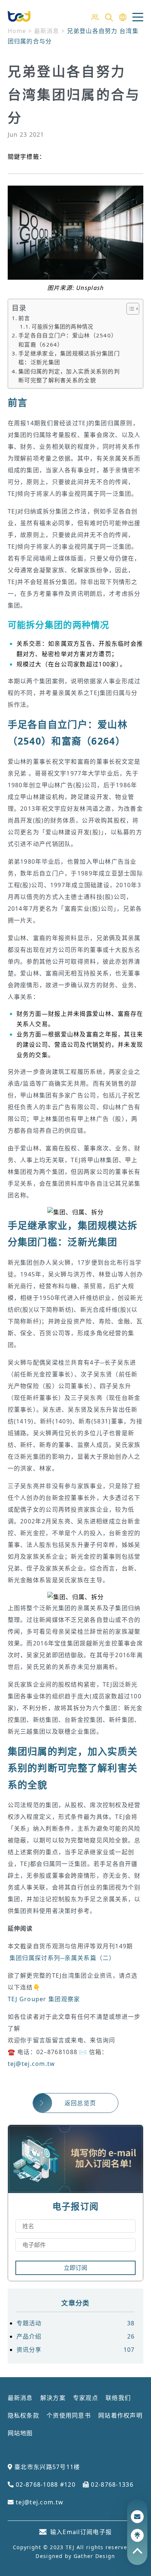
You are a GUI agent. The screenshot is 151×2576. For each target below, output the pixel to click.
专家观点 (86, 2398)
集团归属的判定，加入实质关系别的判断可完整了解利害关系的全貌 (69, 376)
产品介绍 (76, 2336)
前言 (24, 318)
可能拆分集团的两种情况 (62, 327)
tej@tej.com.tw (32, 2064)
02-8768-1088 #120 (45, 2484)
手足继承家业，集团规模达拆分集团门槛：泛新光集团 (69, 358)
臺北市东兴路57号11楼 (46, 2467)
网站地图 (20, 2433)
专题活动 (76, 2323)
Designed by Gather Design (75, 2556)
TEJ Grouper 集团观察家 (44, 1999)
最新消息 (20, 2398)
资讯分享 (76, 2350)
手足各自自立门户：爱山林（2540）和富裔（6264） (68, 340)
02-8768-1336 (111, 2484)
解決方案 (53, 2398)
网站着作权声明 (120, 2415)
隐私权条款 (23, 2415)
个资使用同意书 (69, 2415)
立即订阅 (75, 2268)
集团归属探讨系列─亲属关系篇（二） (62, 1958)
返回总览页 (80, 2103)
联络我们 (118, 2398)
